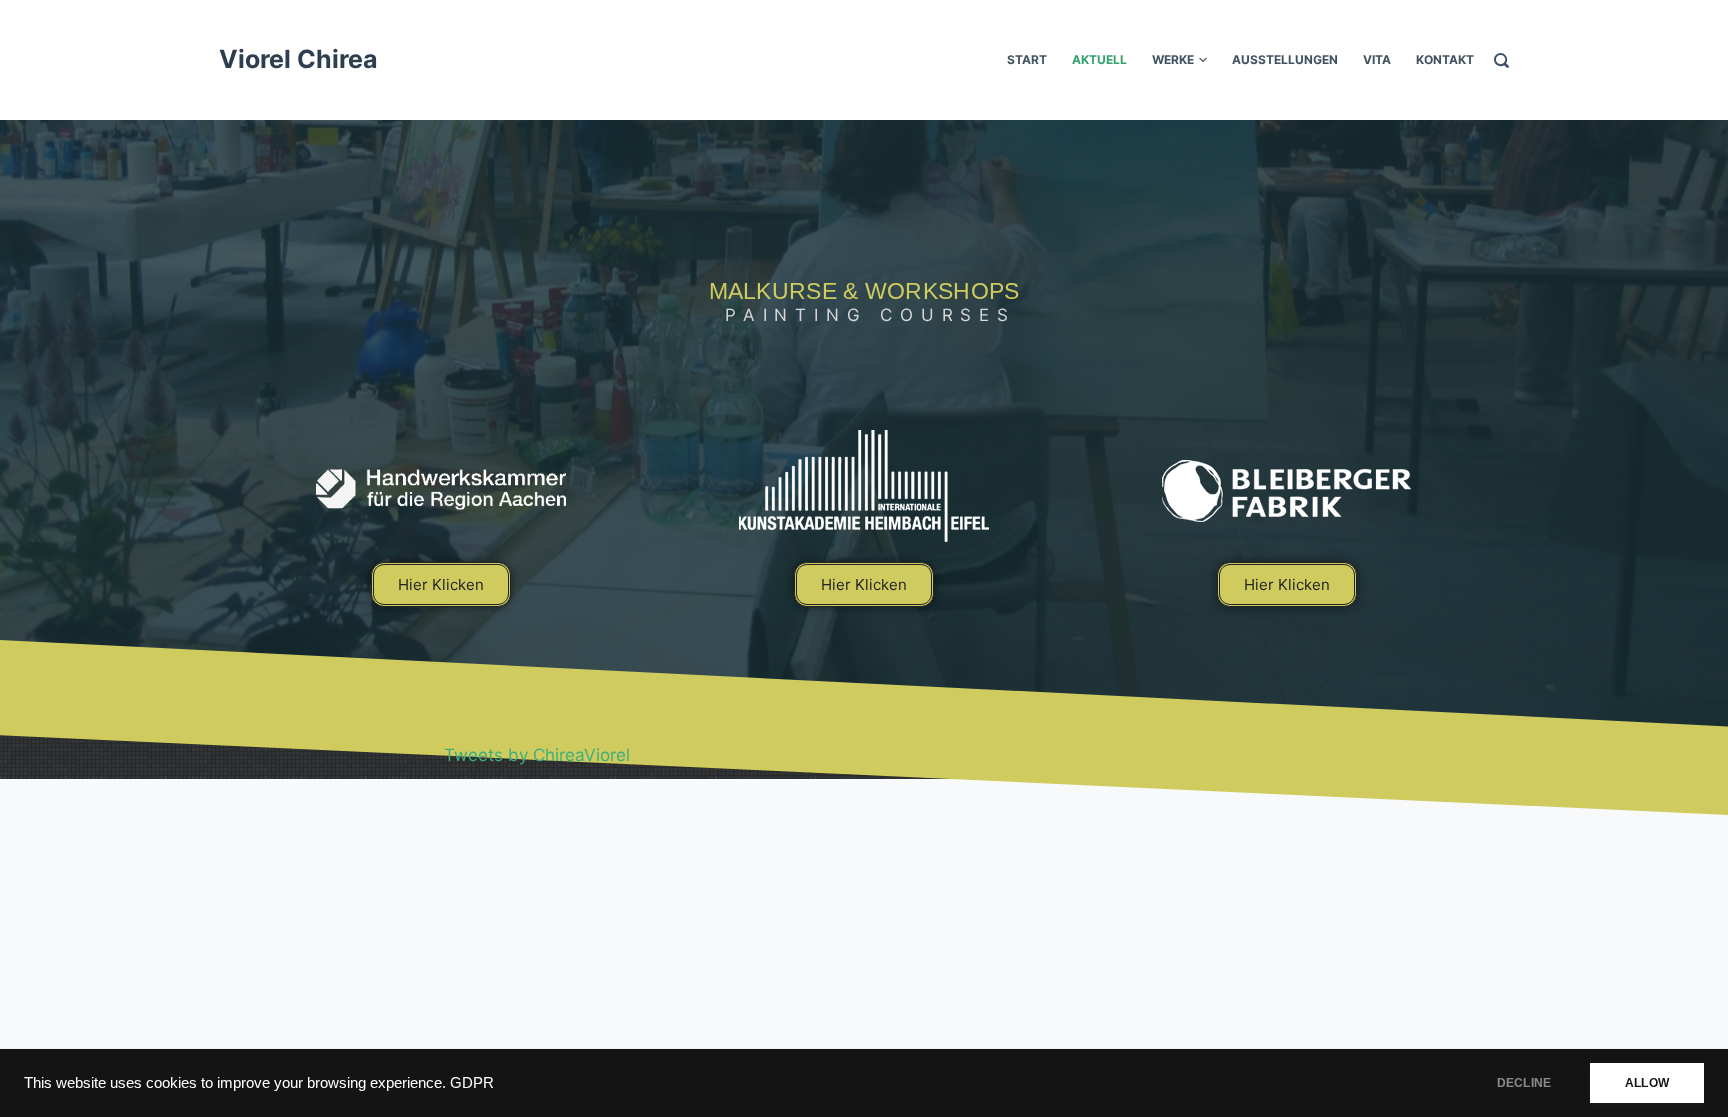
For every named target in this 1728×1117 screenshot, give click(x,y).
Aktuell (1099, 59)
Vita (1377, 59)
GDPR (472, 1083)
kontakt (1445, 59)
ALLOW (1647, 1083)
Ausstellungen (1285, 59)
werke (1173, 59)
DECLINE (1524, 1083)
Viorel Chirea (298, 59)
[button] (441, 584)
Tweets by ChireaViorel (537, 755)
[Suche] (1501, 60)
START (1027, 59)
